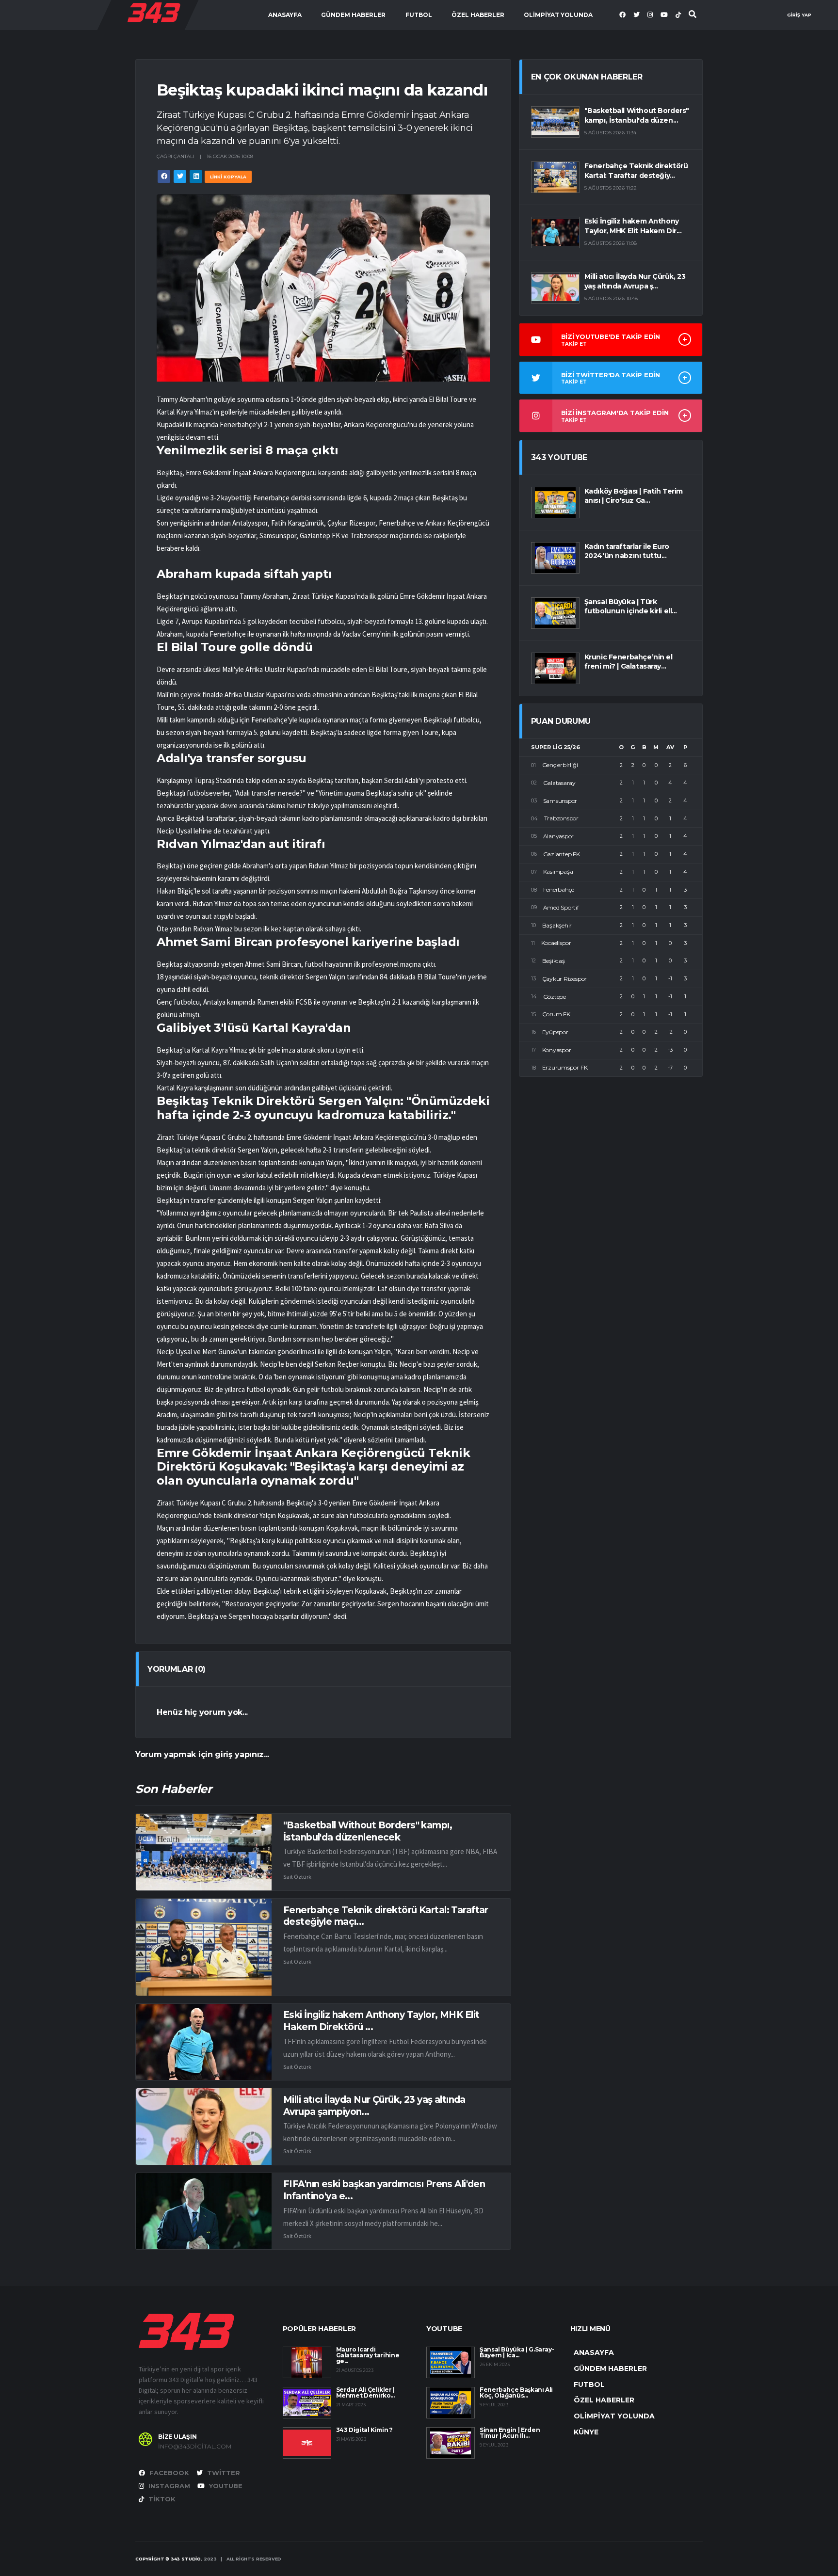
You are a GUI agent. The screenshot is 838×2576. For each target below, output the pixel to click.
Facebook (168, 2473)
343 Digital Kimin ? (364, 2430)
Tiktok (161, 2499)
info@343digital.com (195, 2447)
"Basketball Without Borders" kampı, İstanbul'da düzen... (637, 115)
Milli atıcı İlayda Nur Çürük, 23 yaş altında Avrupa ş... (635, 281)
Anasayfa (285, 15)
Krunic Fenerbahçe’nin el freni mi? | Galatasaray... (628, 662)
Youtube (225, 2486)
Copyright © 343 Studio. (169, 2559)
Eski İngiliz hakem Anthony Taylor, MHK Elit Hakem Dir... (633, 226)
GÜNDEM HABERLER (353, 15)
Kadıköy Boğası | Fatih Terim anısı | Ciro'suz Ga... (634, 496)
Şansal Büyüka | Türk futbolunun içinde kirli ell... (631, 607)
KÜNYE (586, 2432)
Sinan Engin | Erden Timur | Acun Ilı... (510, 2433)
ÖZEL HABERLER (478, 15)
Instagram (168, 2486)
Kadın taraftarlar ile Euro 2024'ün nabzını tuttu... (627, 551)
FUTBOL (419, 15)
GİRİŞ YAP (799, 15)
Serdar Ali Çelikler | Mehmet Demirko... (365, 2392)
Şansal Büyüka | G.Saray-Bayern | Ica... (517, 2352)
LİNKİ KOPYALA (228, 177)
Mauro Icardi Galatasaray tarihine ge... (368, 2355)
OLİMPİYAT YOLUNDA (558, 15)
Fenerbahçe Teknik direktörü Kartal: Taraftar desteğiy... (636, 171)
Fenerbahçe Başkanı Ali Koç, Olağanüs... (516, 2392)
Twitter (223, 2473)
